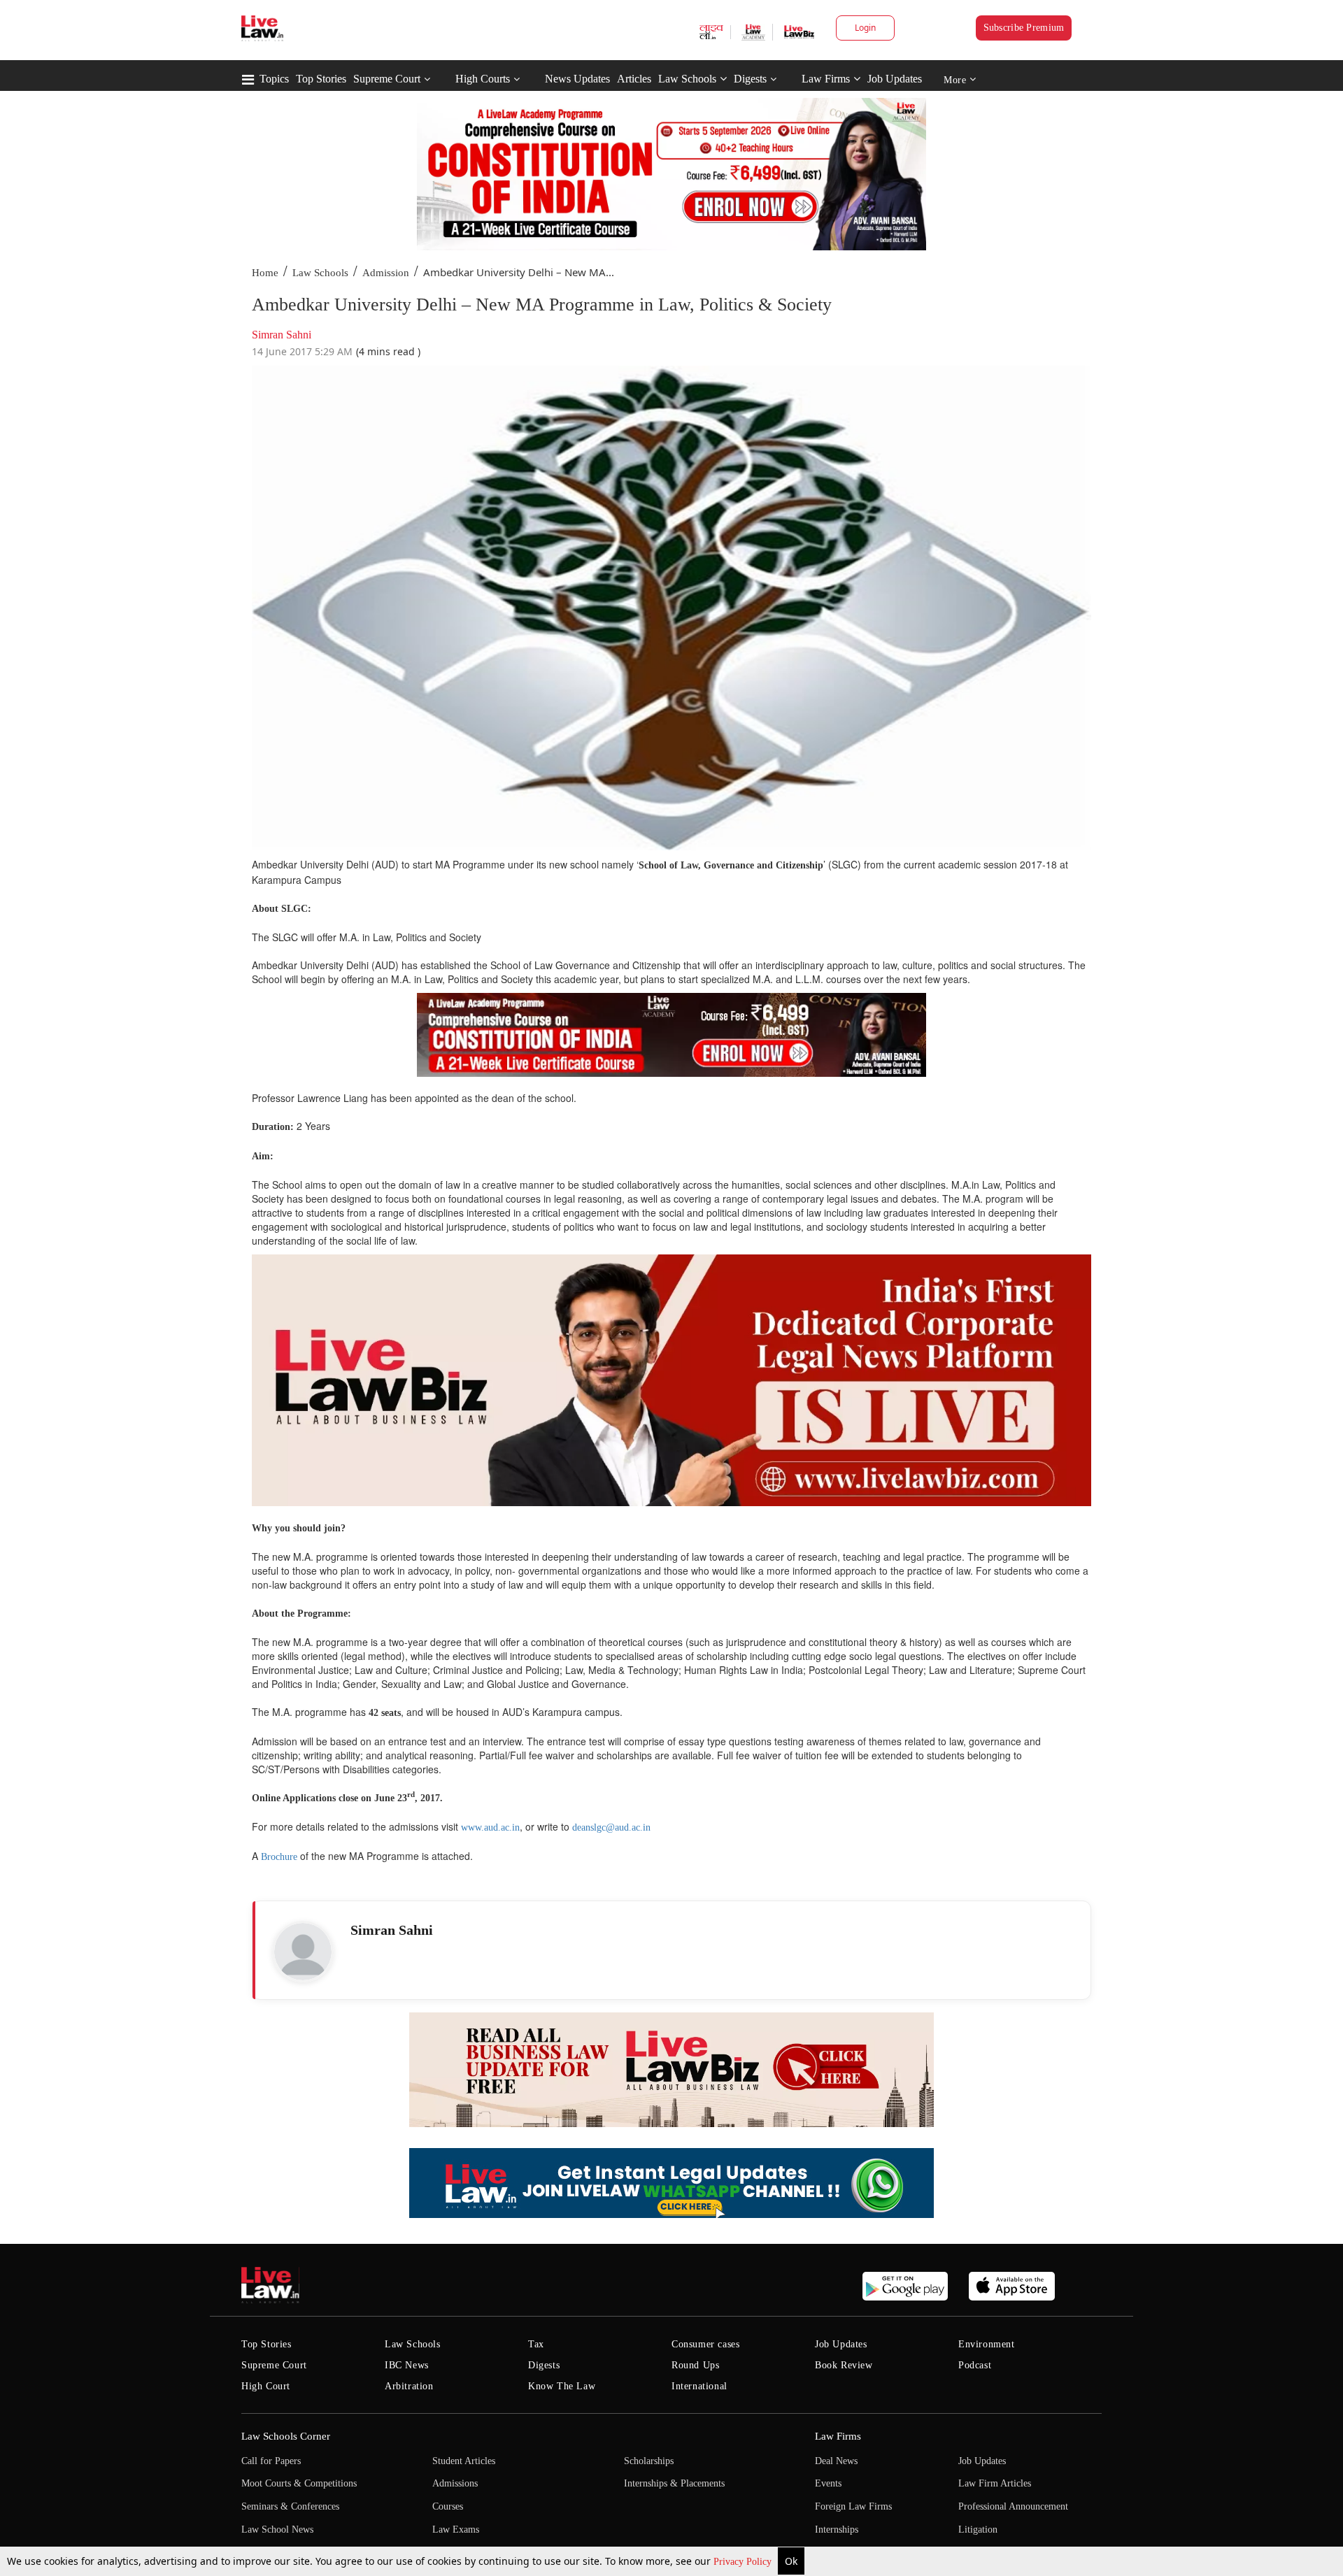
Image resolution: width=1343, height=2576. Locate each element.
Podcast (975, 2365)
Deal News (836, 2461)
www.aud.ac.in (490, 1827)
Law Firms (826, 79)
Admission (386, 273)
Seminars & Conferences (290, 2506)
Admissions (455, 2483)
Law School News (277, 2530)
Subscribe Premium (1024, 28)
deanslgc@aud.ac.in (611, 1827)
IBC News (407, 2365)
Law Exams (456, 2530)
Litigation (978, 2530)
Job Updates (895, 79)
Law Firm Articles (995, 2483)
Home (265, 273)
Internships (837, 2530)
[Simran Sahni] (303, 1952)
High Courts (483, 79)
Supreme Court (387, 79)
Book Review (844, 2365)
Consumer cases (705, 2344)
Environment (987, 2344)
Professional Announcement (1013, 2506)
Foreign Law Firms (853, 2506)
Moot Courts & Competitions (299, 2483)
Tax (536, 2344)
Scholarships (649, 2461)
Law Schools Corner (286, 2436)
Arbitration (409, 2386)
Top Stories (321, 79)
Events (828, 2483)
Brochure (279, 1857)
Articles (634, 79)
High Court (266, 2386)
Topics (274, 79)
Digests (750, 79)
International (699, 2386)
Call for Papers (271, 2461)
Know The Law (562, 2386)
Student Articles (464, 2461)
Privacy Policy (744, 2562)
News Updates (577, 79)
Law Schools (687, 79)
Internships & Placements (674, 2483)
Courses (448, 2506)
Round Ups (695, 2365)
